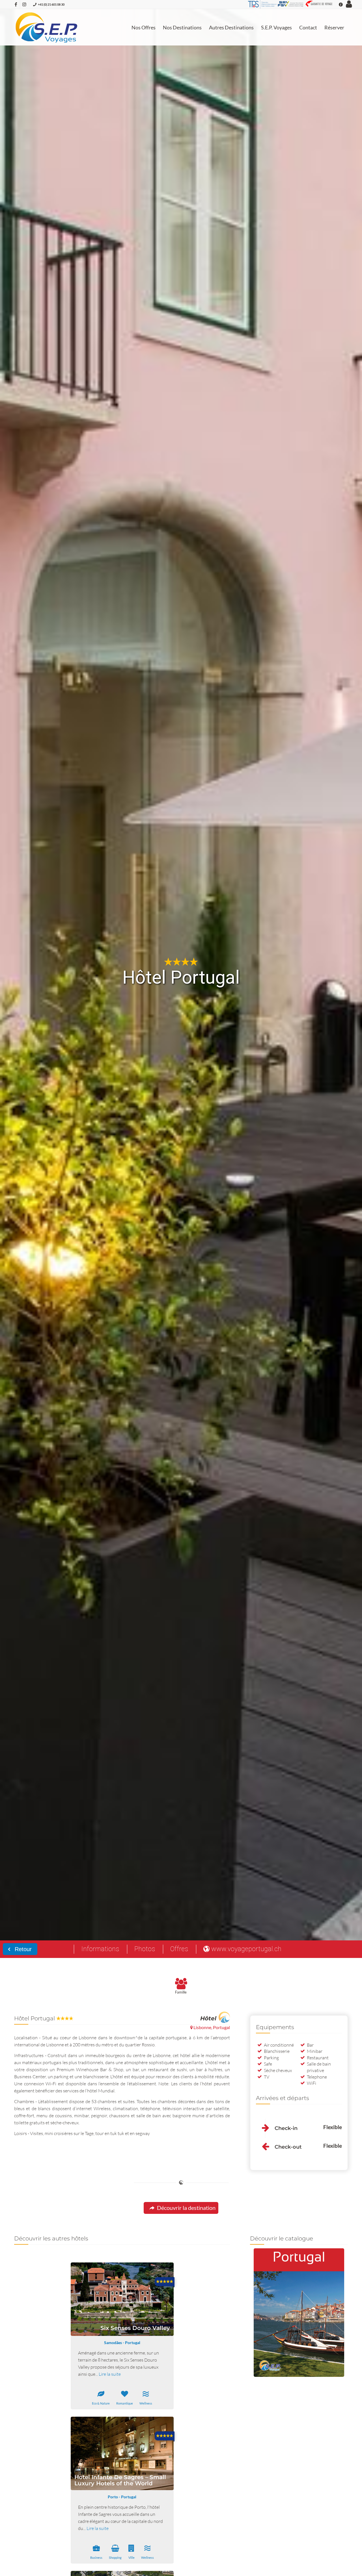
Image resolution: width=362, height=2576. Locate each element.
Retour (22, 1949)
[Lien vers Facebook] (16, 4)
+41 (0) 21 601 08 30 (51, 4)
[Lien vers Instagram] (24, 4)
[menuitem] (144, 27)
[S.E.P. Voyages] (47, 27)
